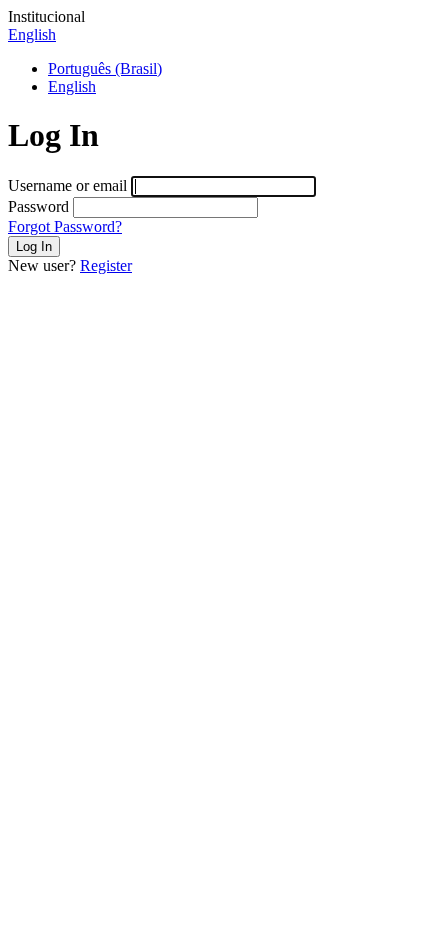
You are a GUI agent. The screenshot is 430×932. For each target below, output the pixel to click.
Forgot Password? (65, 226)
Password (38, 206)
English (32, 34)
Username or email (67, 185)
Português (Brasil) (105, 68)
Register (106, 265)
